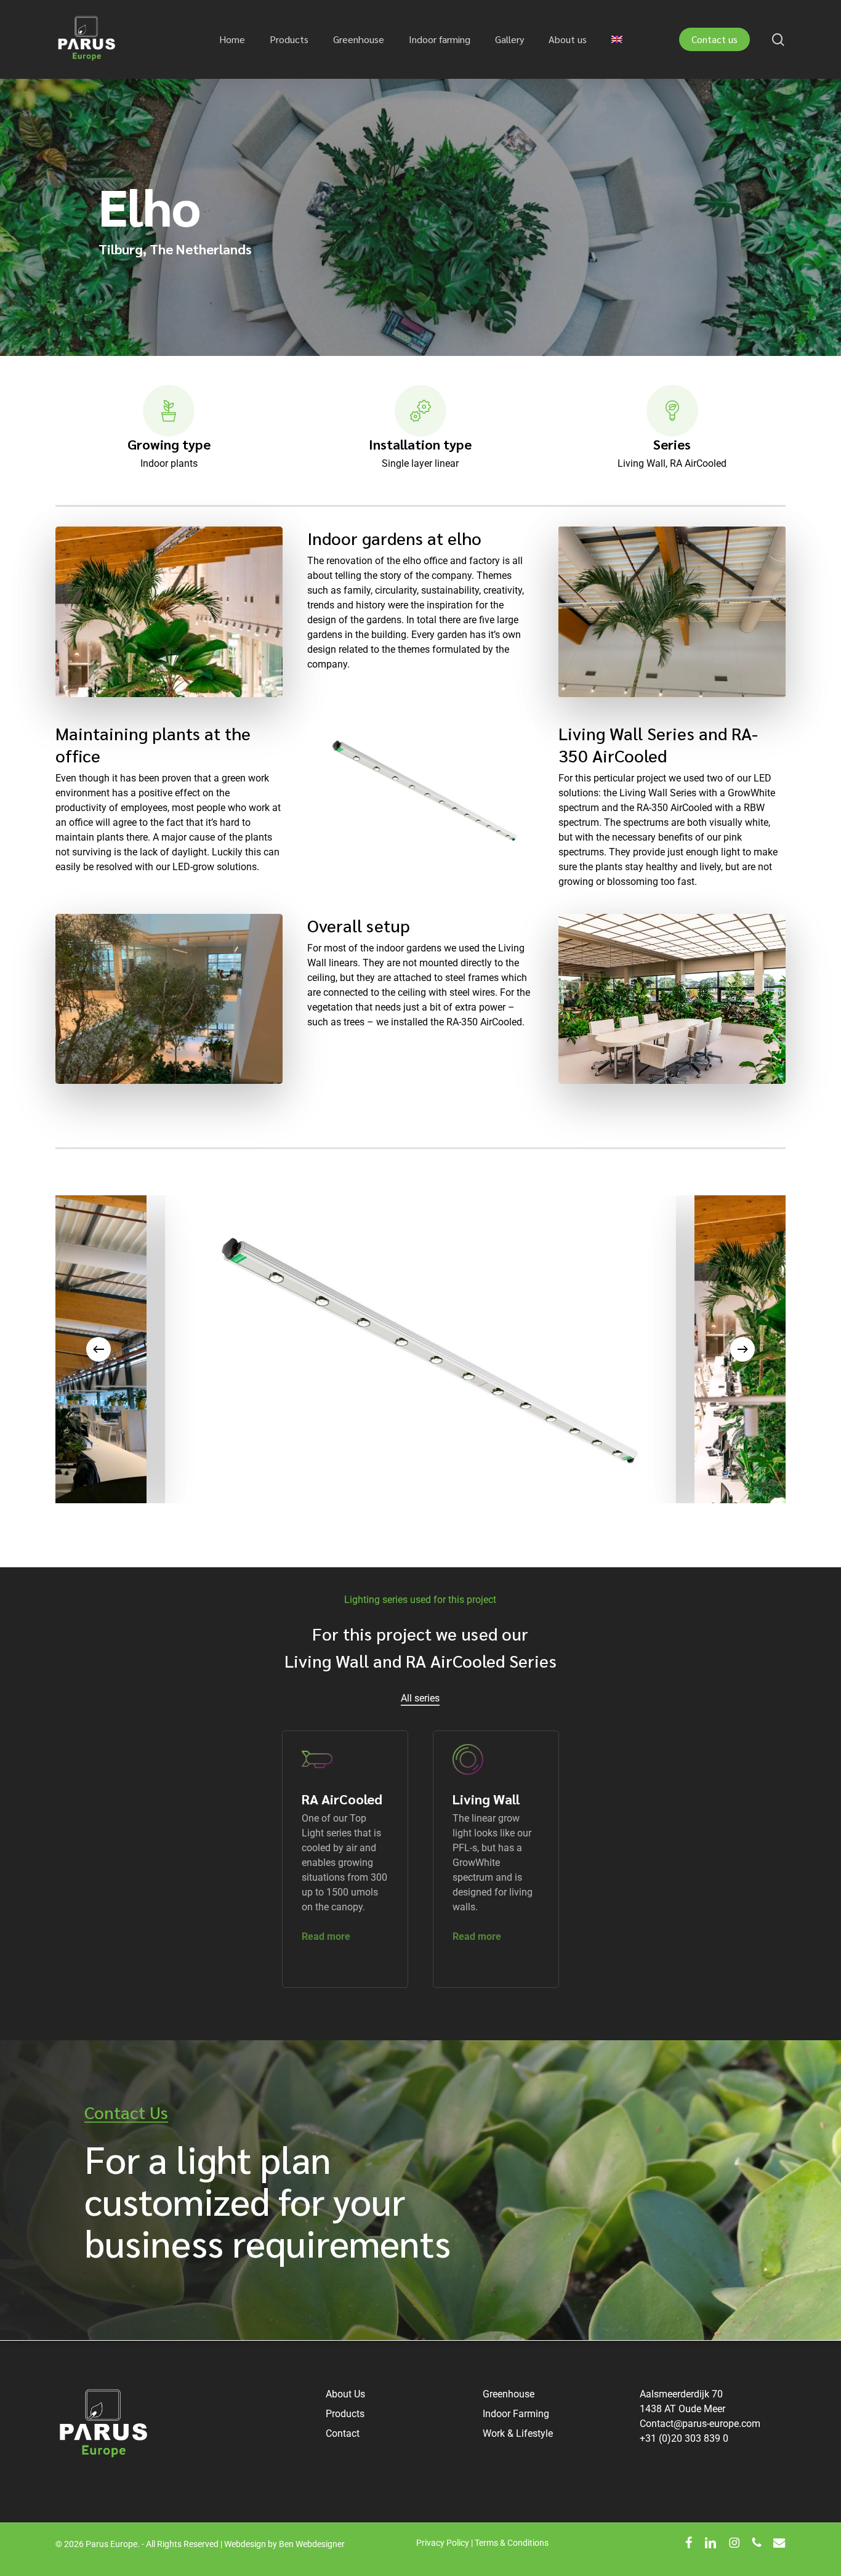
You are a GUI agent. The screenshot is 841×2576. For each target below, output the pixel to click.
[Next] (742, 1349)
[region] (420, 1349)
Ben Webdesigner (312, 2544)
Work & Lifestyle (518, 2433)
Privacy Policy (443, 2543)
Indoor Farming (516, 2414)
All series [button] (420, 1698)
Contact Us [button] (126, 2112)
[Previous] (99, 1349)
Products (345, 2414)
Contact (343, 2433)
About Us (345, 2394)
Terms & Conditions (512, 2543)
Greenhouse (509, 2394)
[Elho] (526, 1349)
